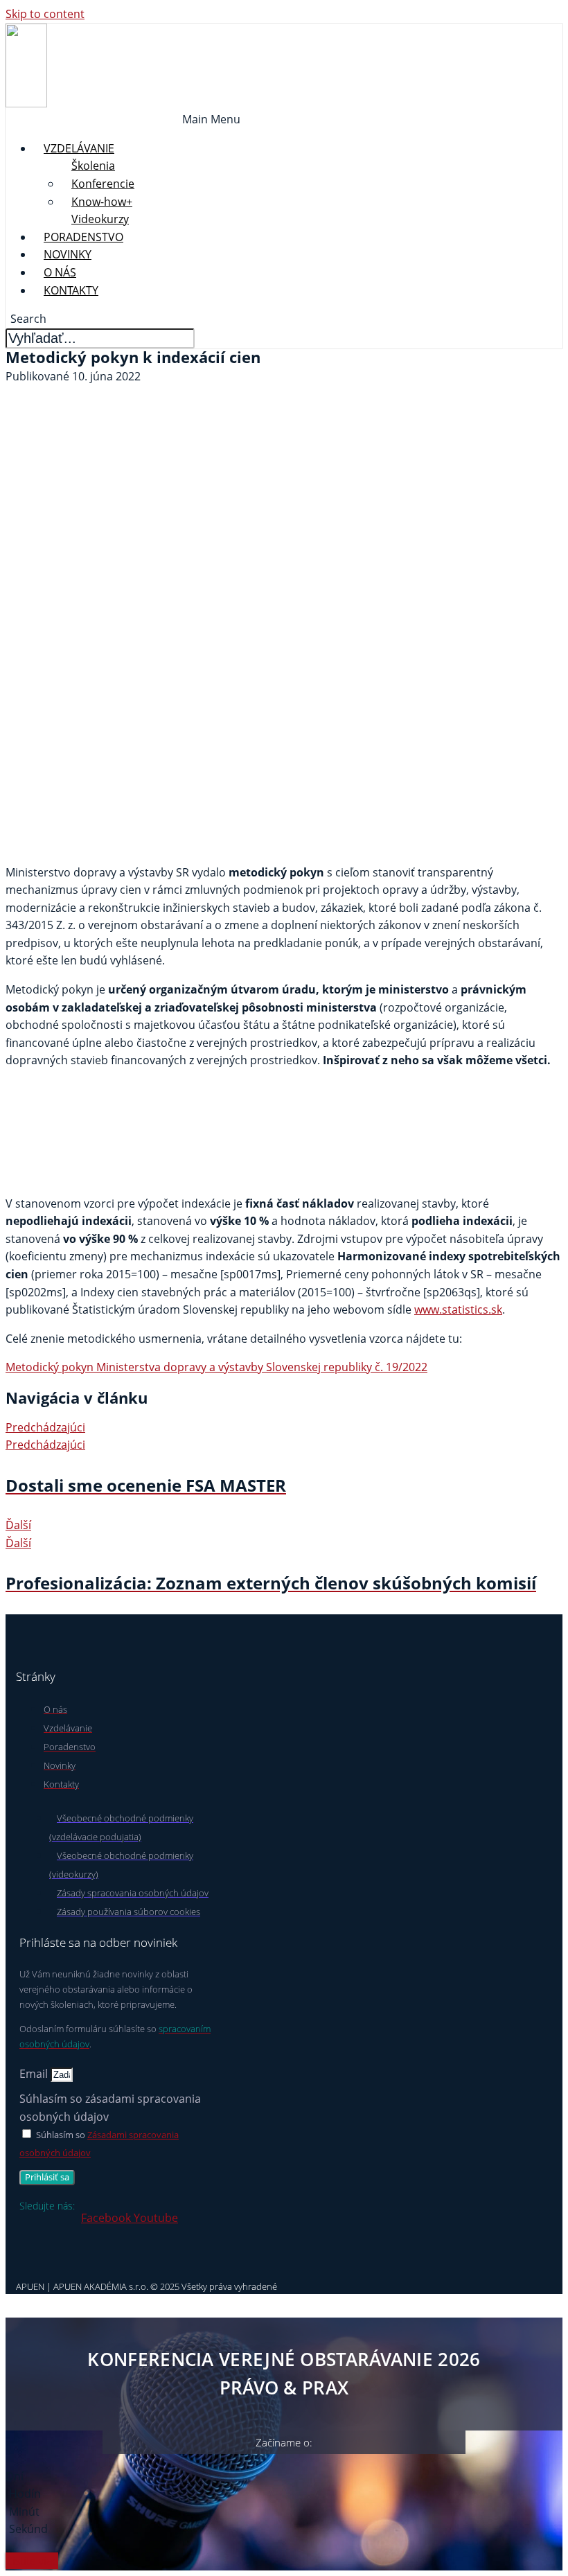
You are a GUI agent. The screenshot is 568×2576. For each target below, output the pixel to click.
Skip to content (45, 14)
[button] (211, 120)
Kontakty (71, 290)
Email (35, 2074)
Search (28, 319)
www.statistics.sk (458, 1309)
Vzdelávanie (79, 148)
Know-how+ (102, 202)
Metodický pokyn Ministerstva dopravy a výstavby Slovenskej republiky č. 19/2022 (216, 1367)
